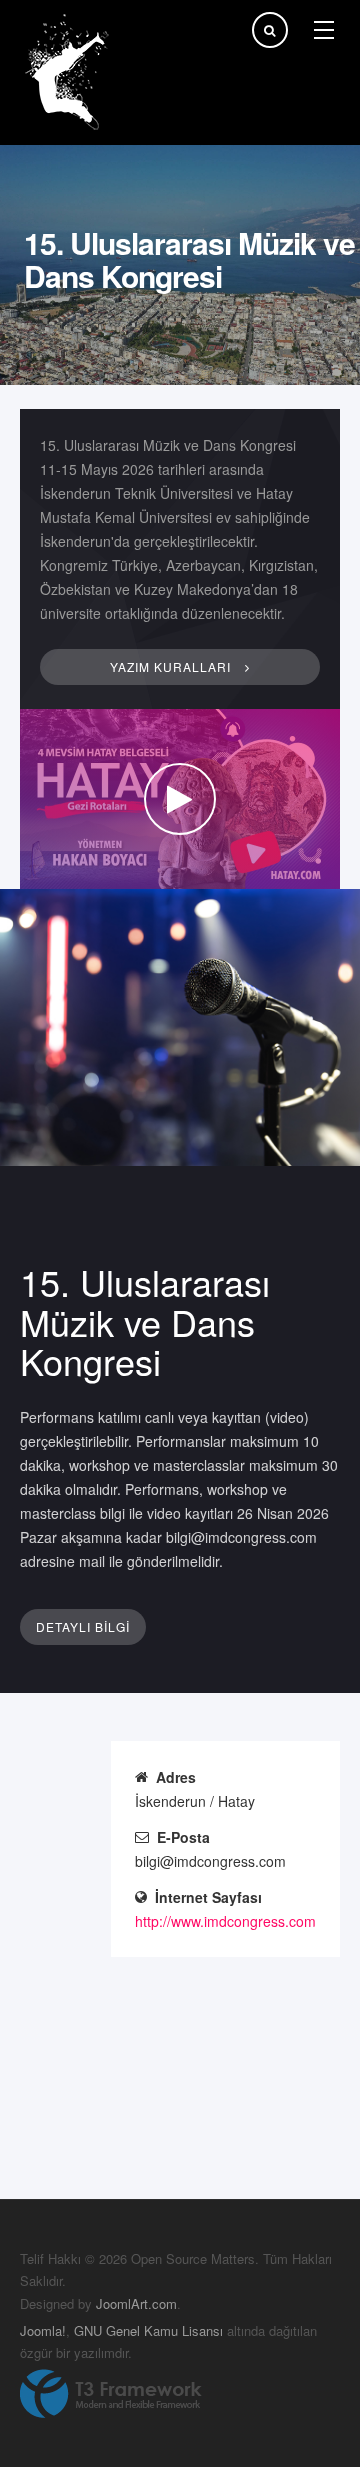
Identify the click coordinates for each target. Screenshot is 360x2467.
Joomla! (43, 2330)
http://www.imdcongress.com (225, 1921)
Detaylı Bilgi (83, 1626)
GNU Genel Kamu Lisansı (148, 2330)
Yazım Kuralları (172, 666)
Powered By (111, 2394)
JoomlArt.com (136, 2303)
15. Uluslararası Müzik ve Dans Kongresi (145, 1321)
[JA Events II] (70, 72)
